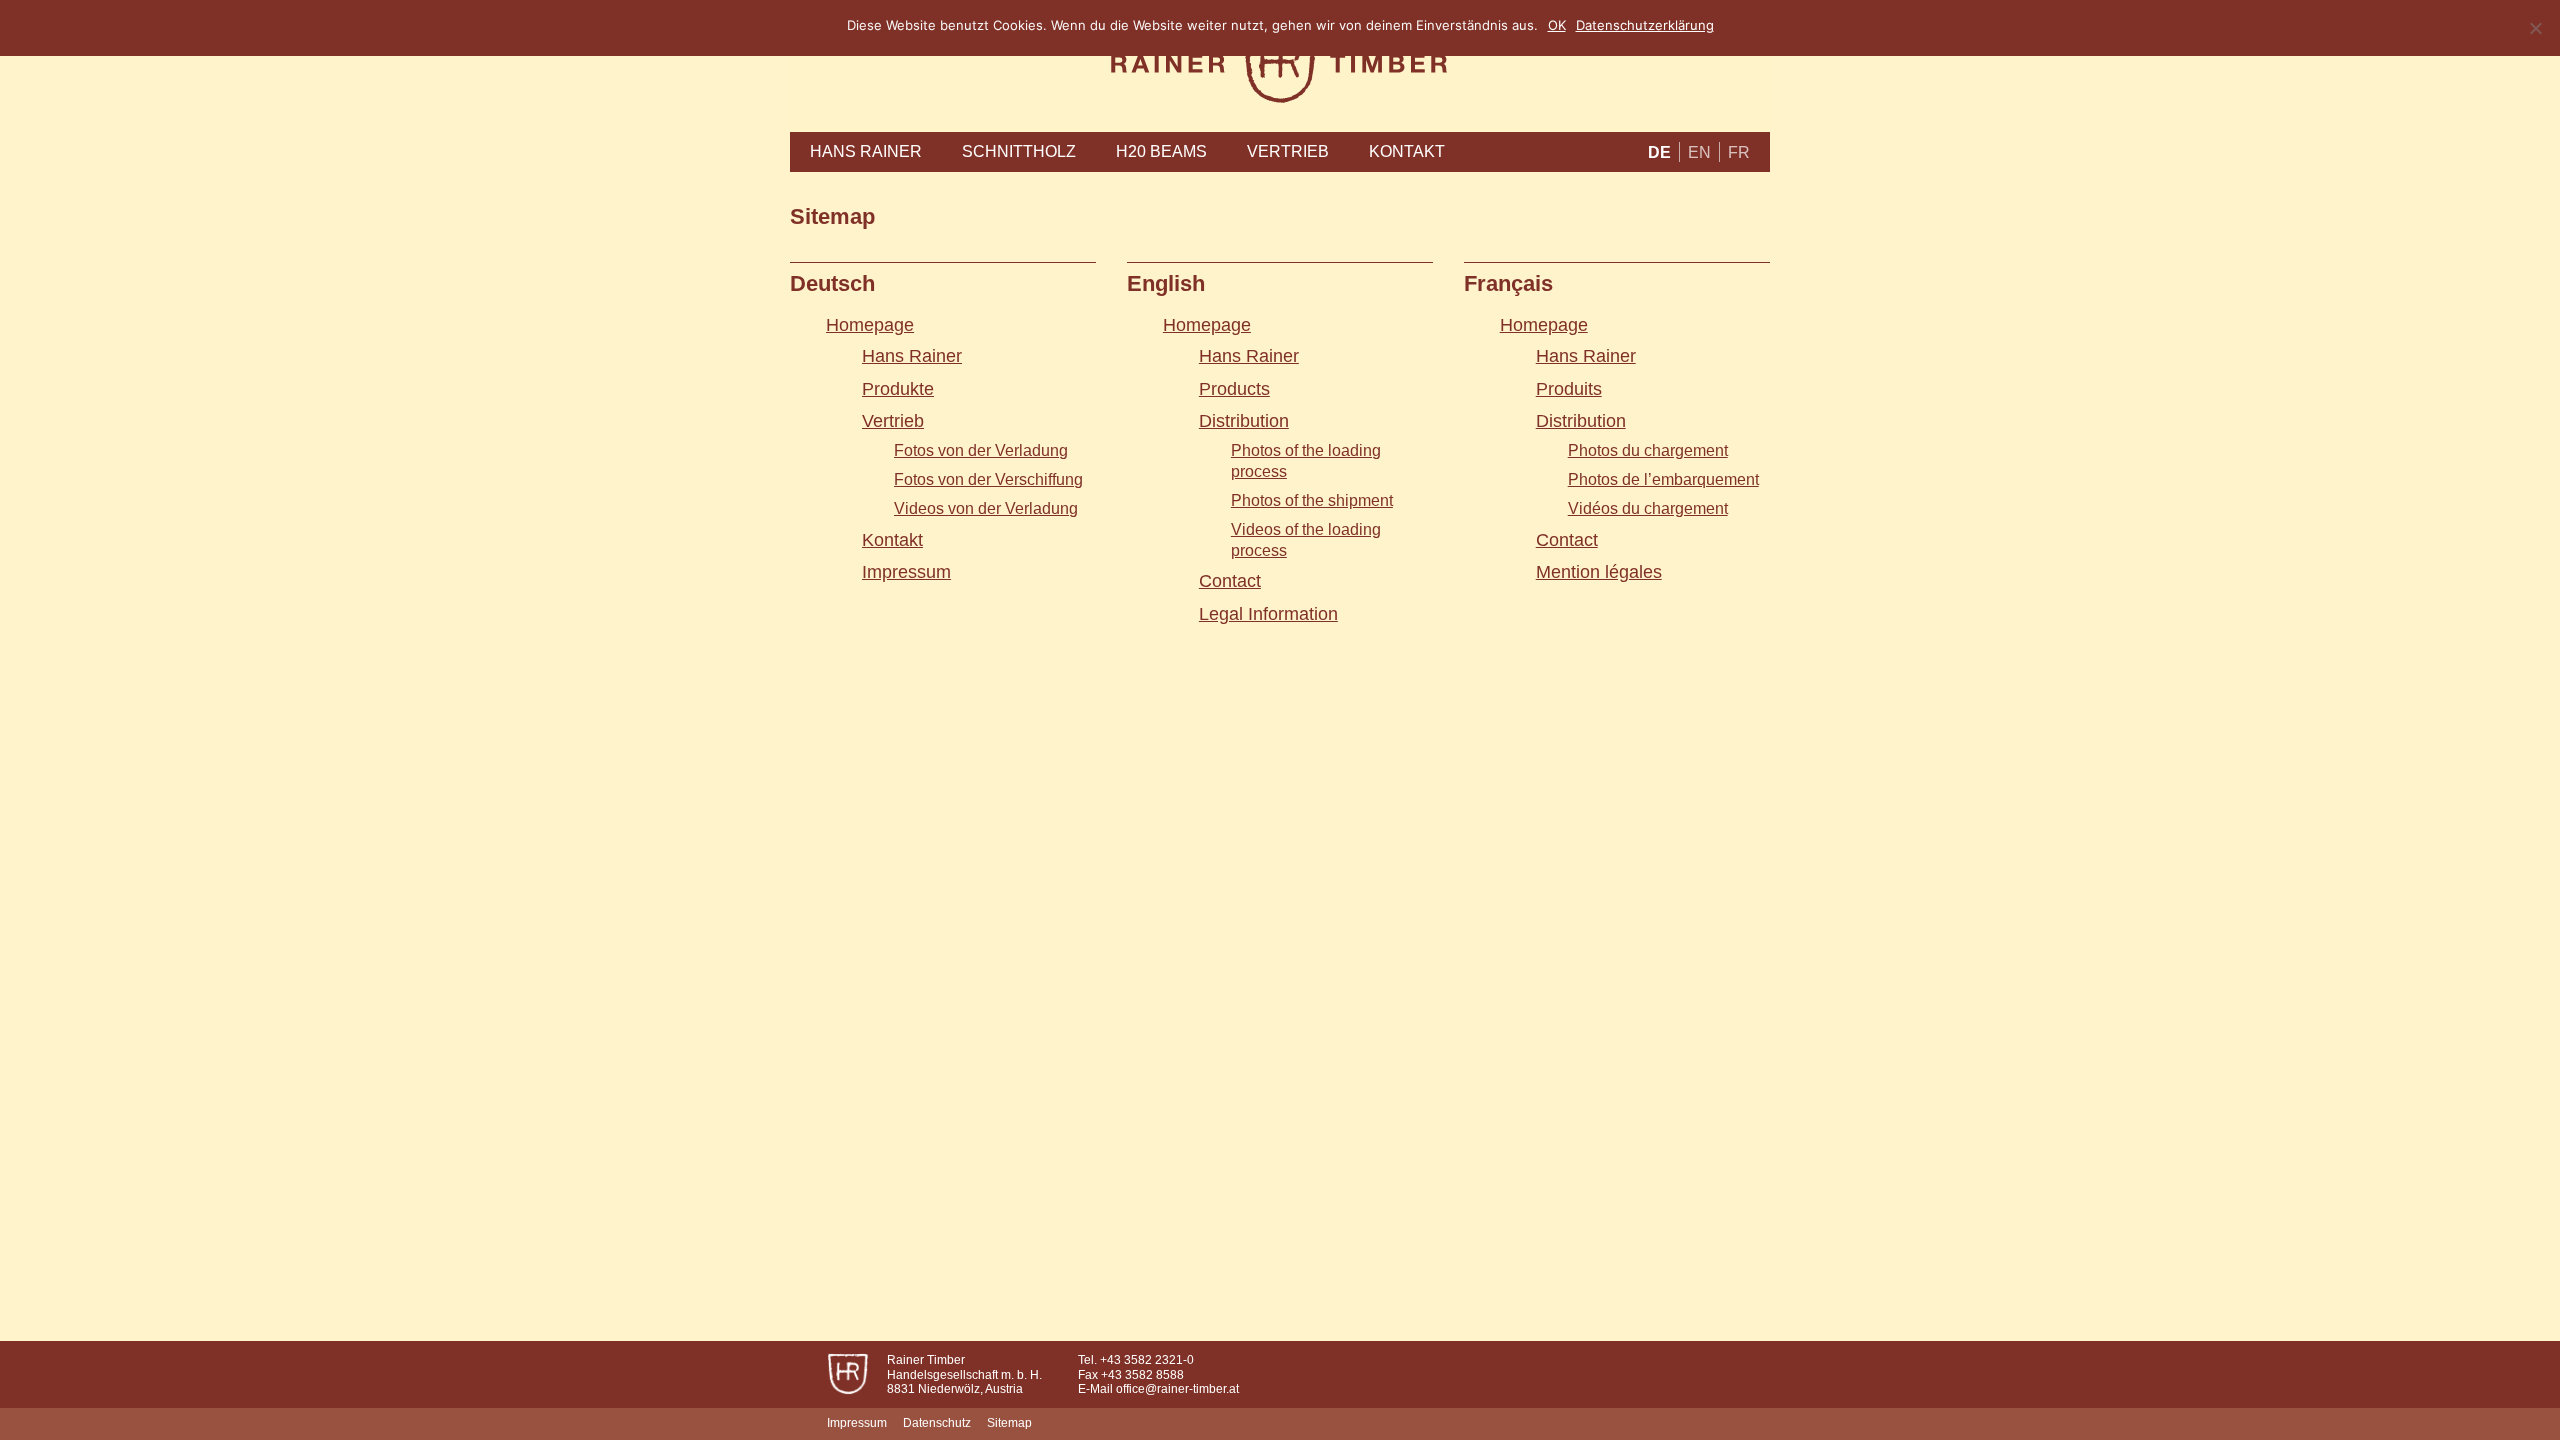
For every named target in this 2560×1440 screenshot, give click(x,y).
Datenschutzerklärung (1645, 25)
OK (1557, 25)
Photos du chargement (1648, 450)
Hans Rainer (866, 151)
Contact (1230, 581)
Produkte (898, 389)
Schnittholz (1019, 151)
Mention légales (1599, 572)
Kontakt (1407, 151)
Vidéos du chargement (1648, 508)
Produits (1569, 389)
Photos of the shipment (1312, 500)
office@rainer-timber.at (1177, 1389)
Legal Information (1268, 614)
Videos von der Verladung (986, 508)
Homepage (870, 325)
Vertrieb (1288, 151)
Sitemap (1009, 1423)
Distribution (1244, 421)
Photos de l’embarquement (1663, 479)
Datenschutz (937, 1423)
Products (1234, 389)
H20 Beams (1161, 151)
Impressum (906, 572)
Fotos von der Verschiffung (988, 479)
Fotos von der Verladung (981, 450)
